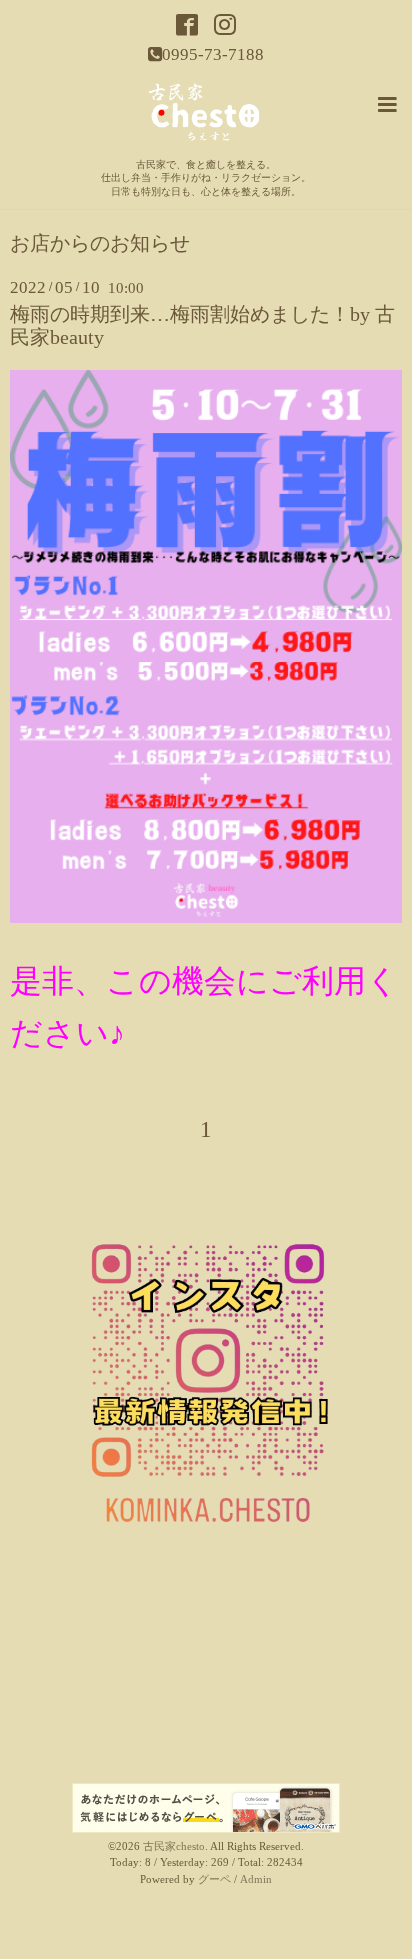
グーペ (214, 1879)
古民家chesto (174, 1846)
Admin (256, 1879)
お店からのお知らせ (100, 244)
